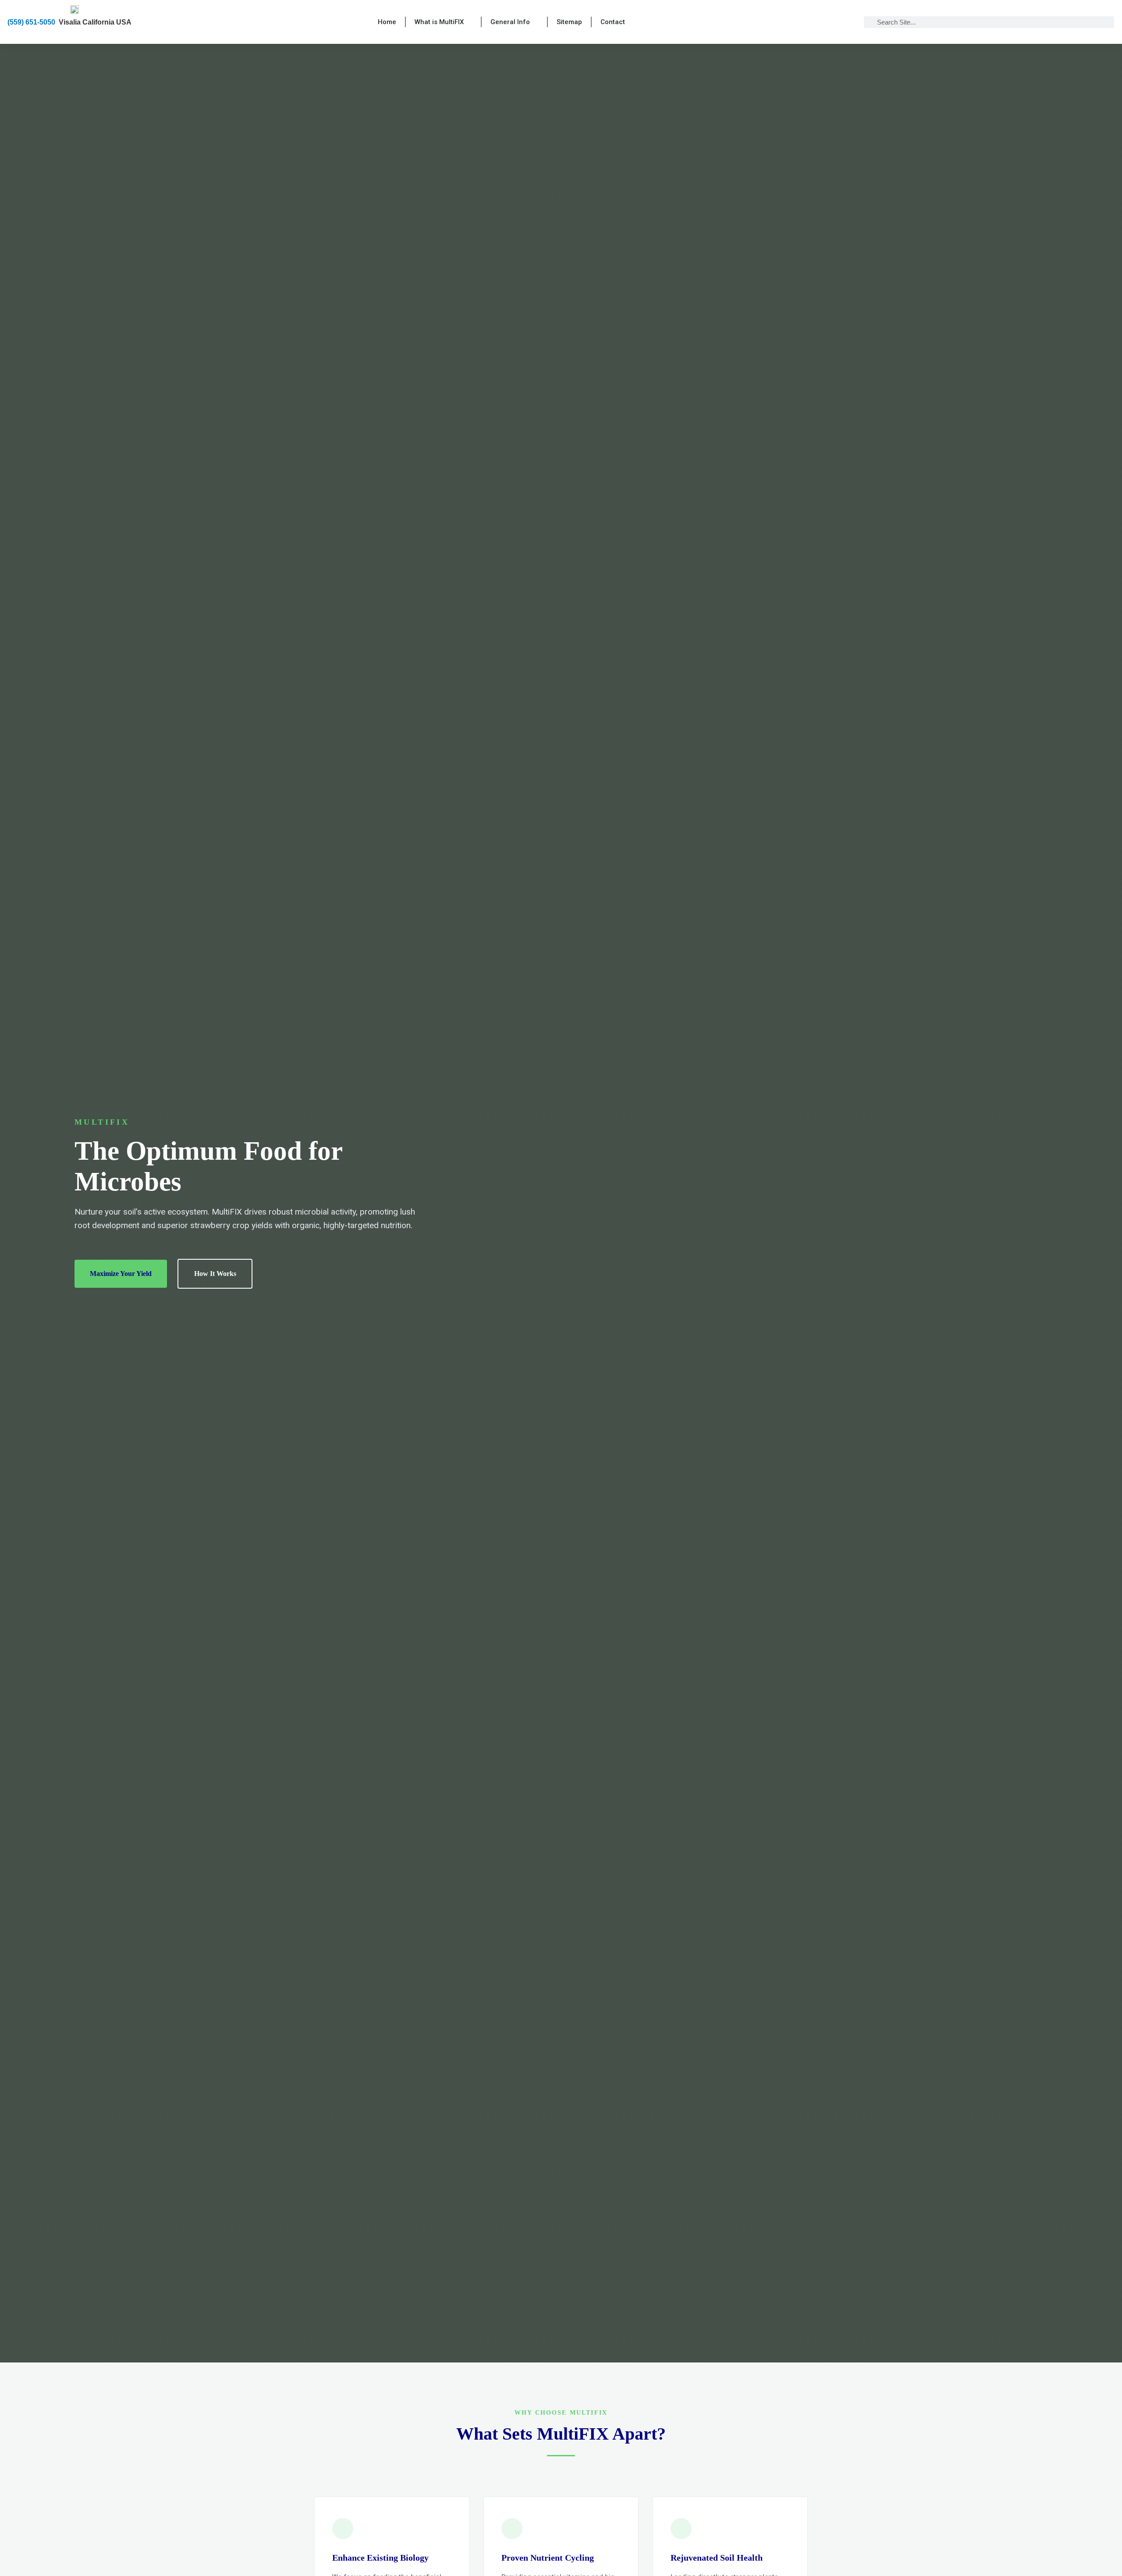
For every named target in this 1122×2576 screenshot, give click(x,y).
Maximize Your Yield (121, 1274)
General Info (510, 22)
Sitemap (569, 22)
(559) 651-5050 (31, 22)
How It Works (215, 1274)
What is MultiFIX (439, 22)
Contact (613, 22)
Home (387, 22)
